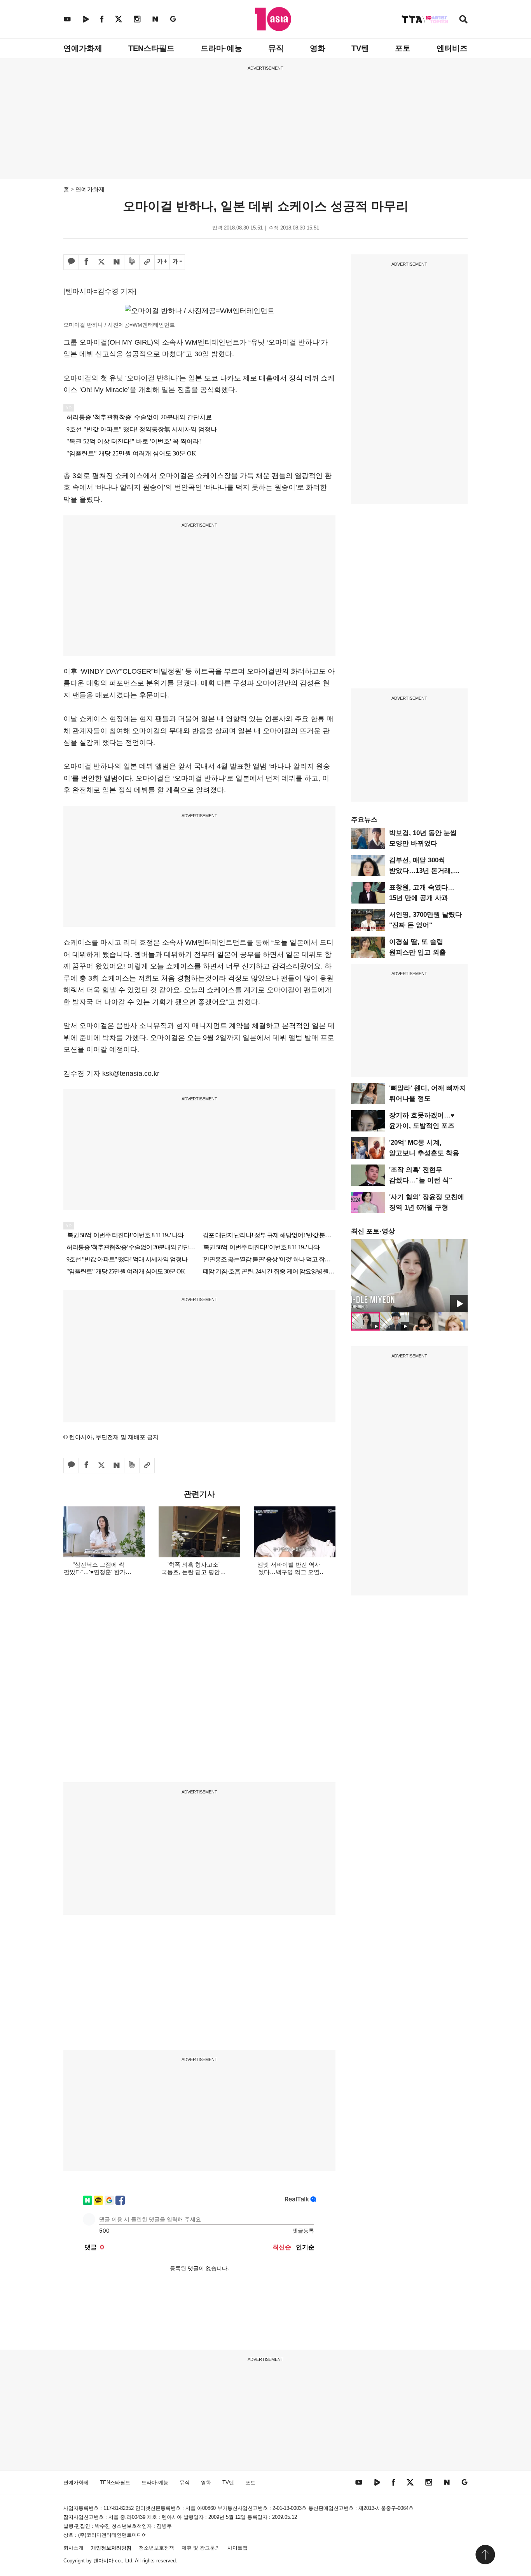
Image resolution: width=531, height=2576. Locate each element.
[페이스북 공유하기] (86, 262)
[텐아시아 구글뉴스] (173, 19)
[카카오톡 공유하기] (71, 262)
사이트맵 (238, 2548)
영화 (318, 48)
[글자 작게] (177, 262)
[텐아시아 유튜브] (67, 19)
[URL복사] (147, 262)
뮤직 (276, 48)
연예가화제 (83, 48)
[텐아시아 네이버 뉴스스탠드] (155, 19)
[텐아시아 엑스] (119, 19)
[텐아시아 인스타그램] (137, 19)
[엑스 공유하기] (101, 262)
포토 (403, 48)
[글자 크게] (162, 262)
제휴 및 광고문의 (201, 2548)
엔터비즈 (452, 48)
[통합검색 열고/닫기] (463, 20)
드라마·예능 (221, 48)
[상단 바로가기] (485, 2555)
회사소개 (73, 2548)
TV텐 (360, 48)
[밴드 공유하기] (132, 262)
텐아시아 (103, 2561)
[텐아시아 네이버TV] (86, 19)
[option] (409, 1276)
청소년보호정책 (156, 2548)
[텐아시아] (273, 19)
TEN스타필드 (151, 48)
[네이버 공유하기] (117, 262)
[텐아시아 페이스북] (102, 19)
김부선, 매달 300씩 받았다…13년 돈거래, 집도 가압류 (421, 871)
